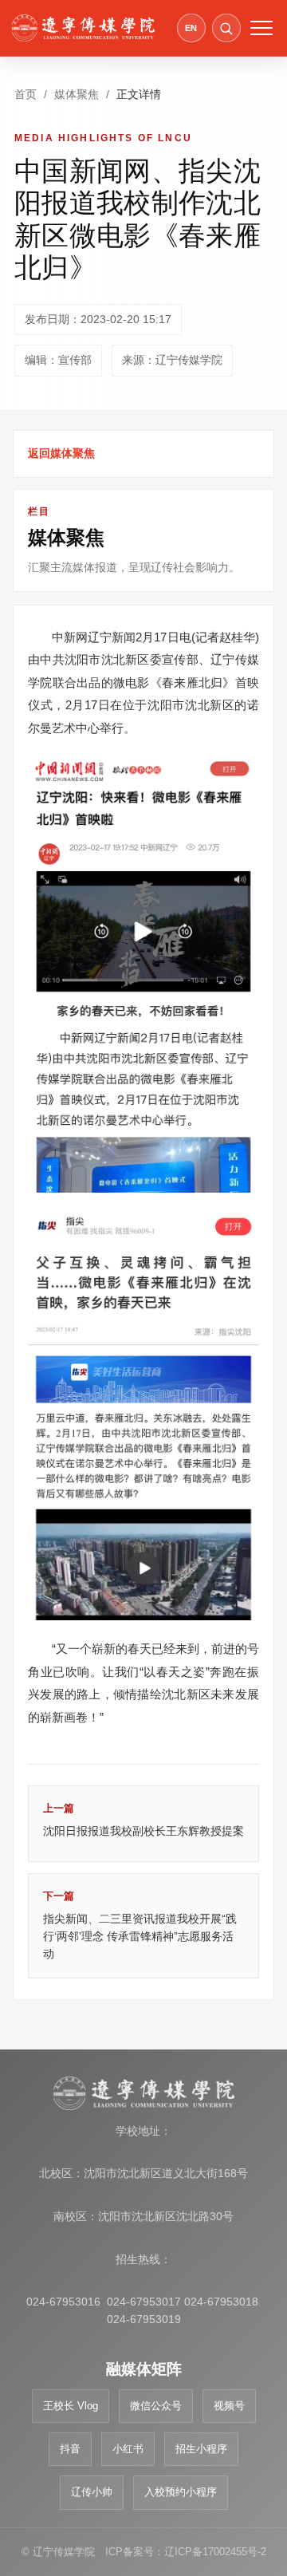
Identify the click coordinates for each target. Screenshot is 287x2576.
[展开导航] (261, 28)
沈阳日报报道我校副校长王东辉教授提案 (143, 1820)
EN (191, 28)
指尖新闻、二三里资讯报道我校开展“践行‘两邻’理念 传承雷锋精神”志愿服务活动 (140, 1925)
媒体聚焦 (77, 94)
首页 (26, 94)
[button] (226, 28)
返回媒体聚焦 (61, 453)
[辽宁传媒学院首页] (83, 28)
